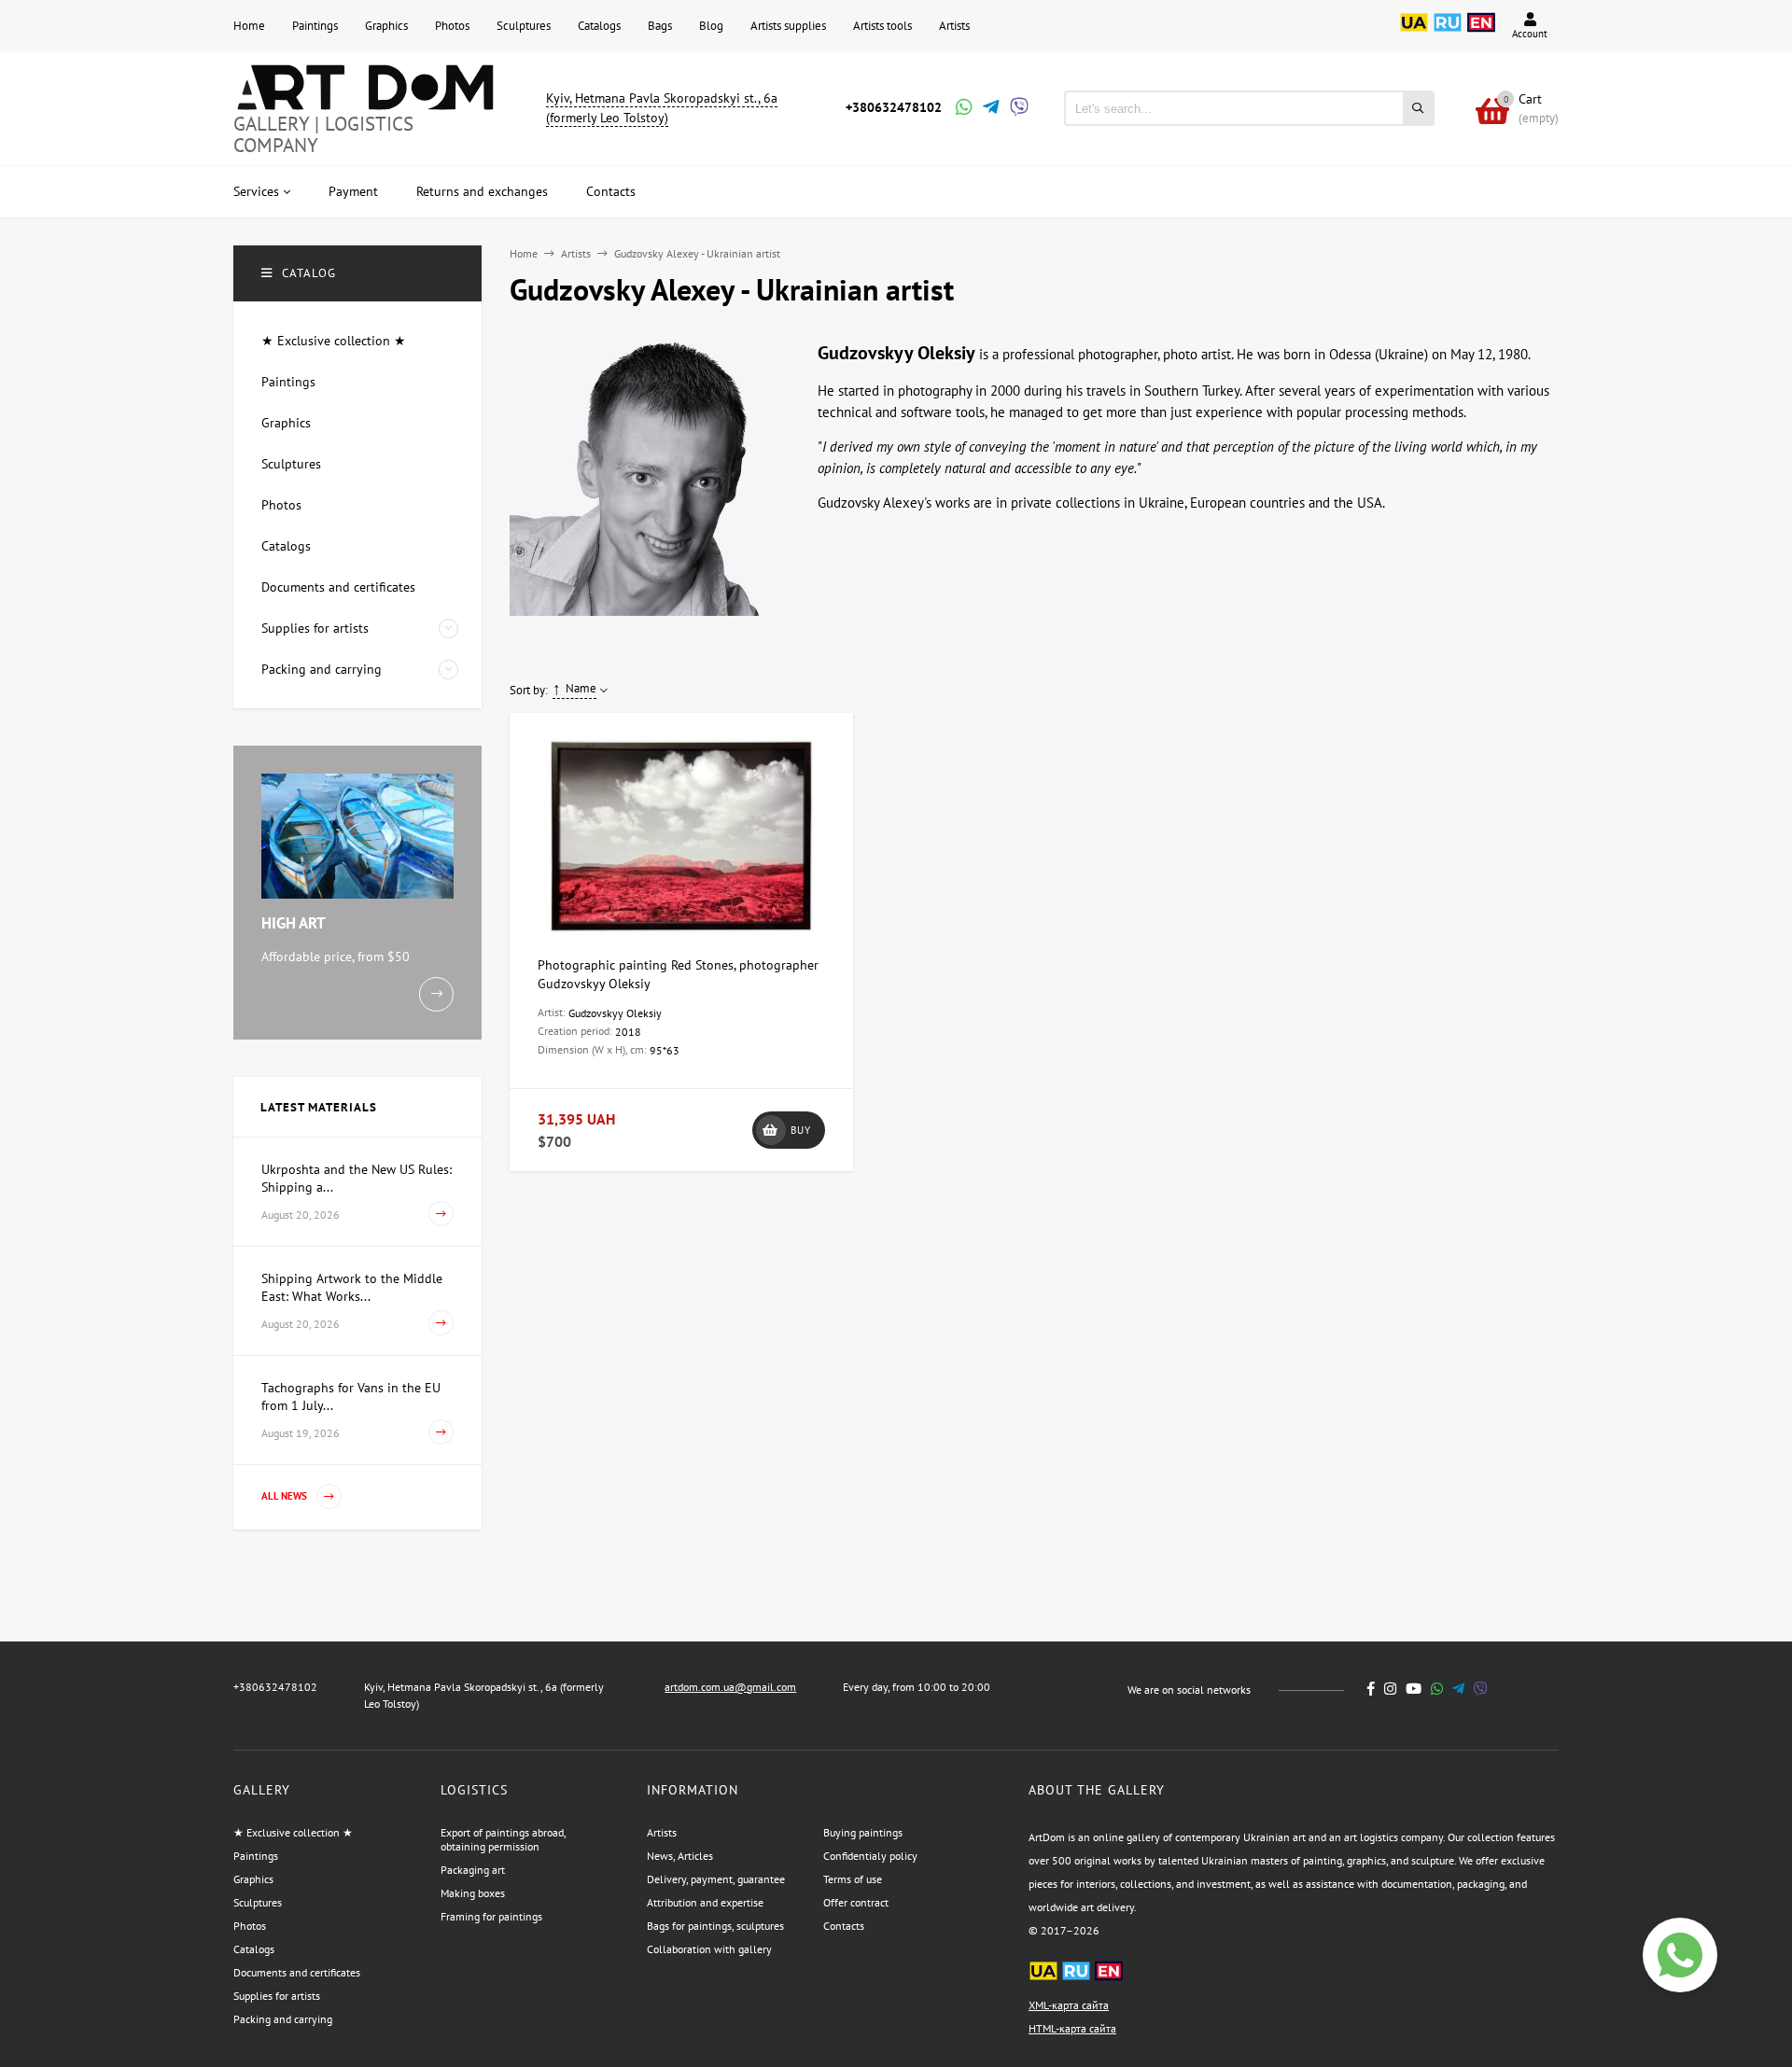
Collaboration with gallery (709, 1949)
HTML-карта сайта (1072, 2028)
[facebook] (1371, 1689)
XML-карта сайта (1069, 2005)
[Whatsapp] (962, 109)
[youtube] (1414, 1689)
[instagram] (1390, 1689)
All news (286, 1496)
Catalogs (599, 26)
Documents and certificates (297, 1972)
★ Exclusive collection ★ (293, 1832)
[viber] (1481, 1689)
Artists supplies (788, 26)
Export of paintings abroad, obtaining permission (503, 1839)
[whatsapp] (1437, 1689)
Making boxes (473, 1893)
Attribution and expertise (705, 1902)
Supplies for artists (277, 1996)
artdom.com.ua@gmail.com (730, 1687)
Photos (452, 26)
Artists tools (882, 26)
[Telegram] (989, 109)
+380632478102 (894, 107)
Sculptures (524, 26)
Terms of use (853, 1879)
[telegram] (1458, 1689)
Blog (711, 26)
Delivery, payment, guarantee (716, 1879)
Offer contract (856, 1902)
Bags (660, 26)
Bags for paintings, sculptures (715, 1926)
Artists (954, 26)
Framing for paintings (491, 1916)
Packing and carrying (283, 2019)
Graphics (386, 26)
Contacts (844, 1926)
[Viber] (1016, 109)
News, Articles (680, 1856)
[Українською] (1414, 33)
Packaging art (473, 1870)
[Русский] (1448, 33)
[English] (1481, 33)
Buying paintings (863, 1832)
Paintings (315, 26)
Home (249, 26)
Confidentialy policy (870, 1856)
